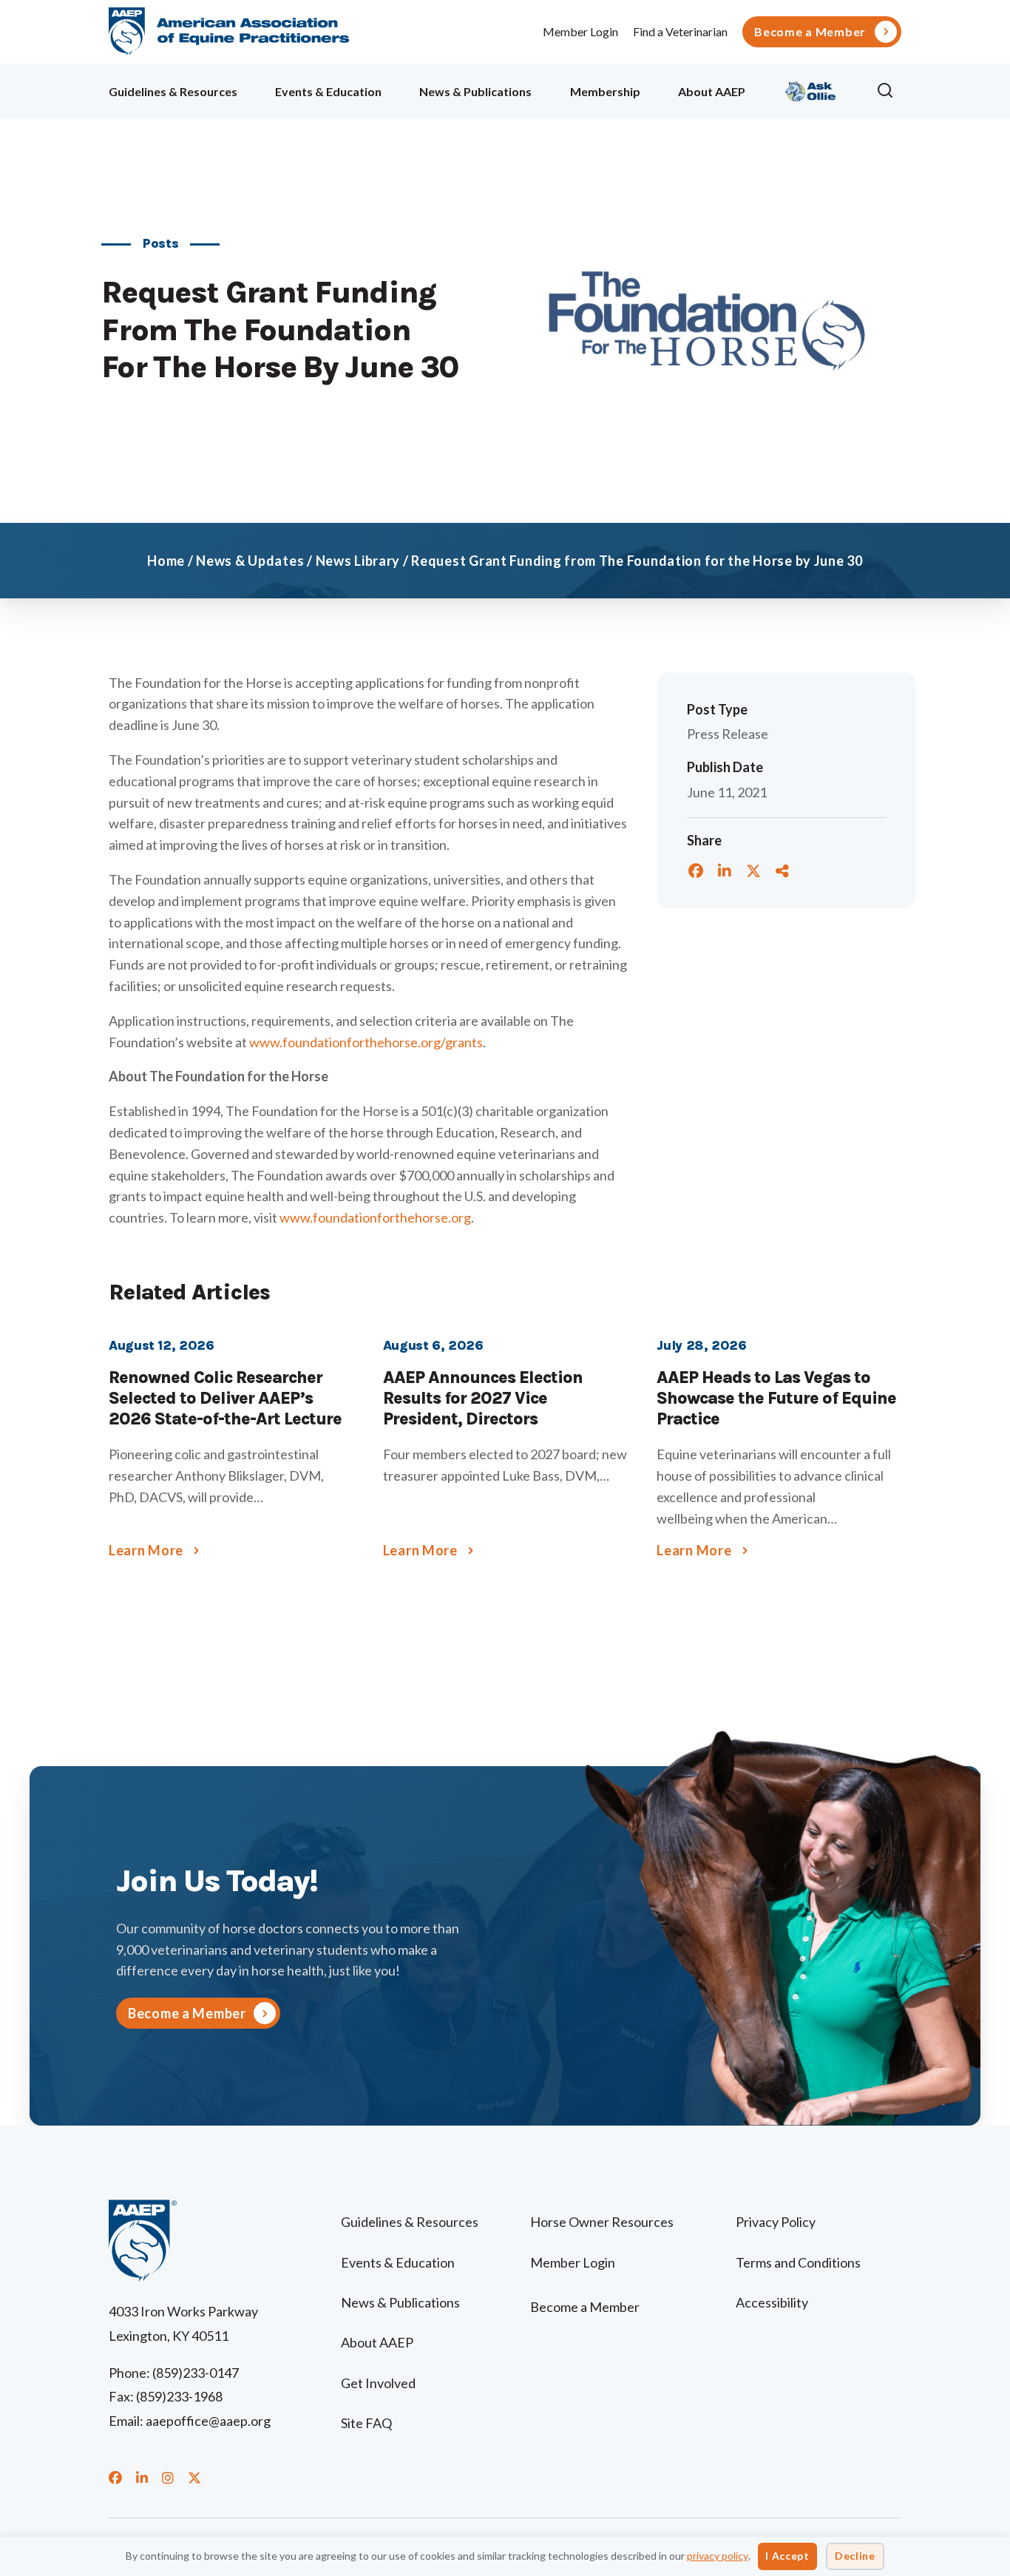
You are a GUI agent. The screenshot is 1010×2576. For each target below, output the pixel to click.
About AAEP (712, 91)
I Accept (787, 2556)
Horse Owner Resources (602, 2222)
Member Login (580, 31)
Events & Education (328, 91)
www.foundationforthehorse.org (375, 1217)
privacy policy (718, 2556)
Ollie (811, 89)
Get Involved (378, 2383)
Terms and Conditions (798, 2262)
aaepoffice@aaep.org (208, 2421)
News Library (358, 561)
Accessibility (772, 2302)
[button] (889, 91)
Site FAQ (366, 2423)
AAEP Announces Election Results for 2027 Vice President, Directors (483, 1398)
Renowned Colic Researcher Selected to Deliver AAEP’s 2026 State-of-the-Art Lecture (225, 1398)
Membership (605, 91)
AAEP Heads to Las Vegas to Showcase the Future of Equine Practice (776, 1398)
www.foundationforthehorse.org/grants (366, 1042)
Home (166, 561)
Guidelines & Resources (173, 91)
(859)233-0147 (196, 2373)
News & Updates (250, 561)
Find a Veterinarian (680, 31)
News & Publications (475, 91)
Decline (855, 2556)
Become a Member (810, 32)
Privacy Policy (776, 2222)
